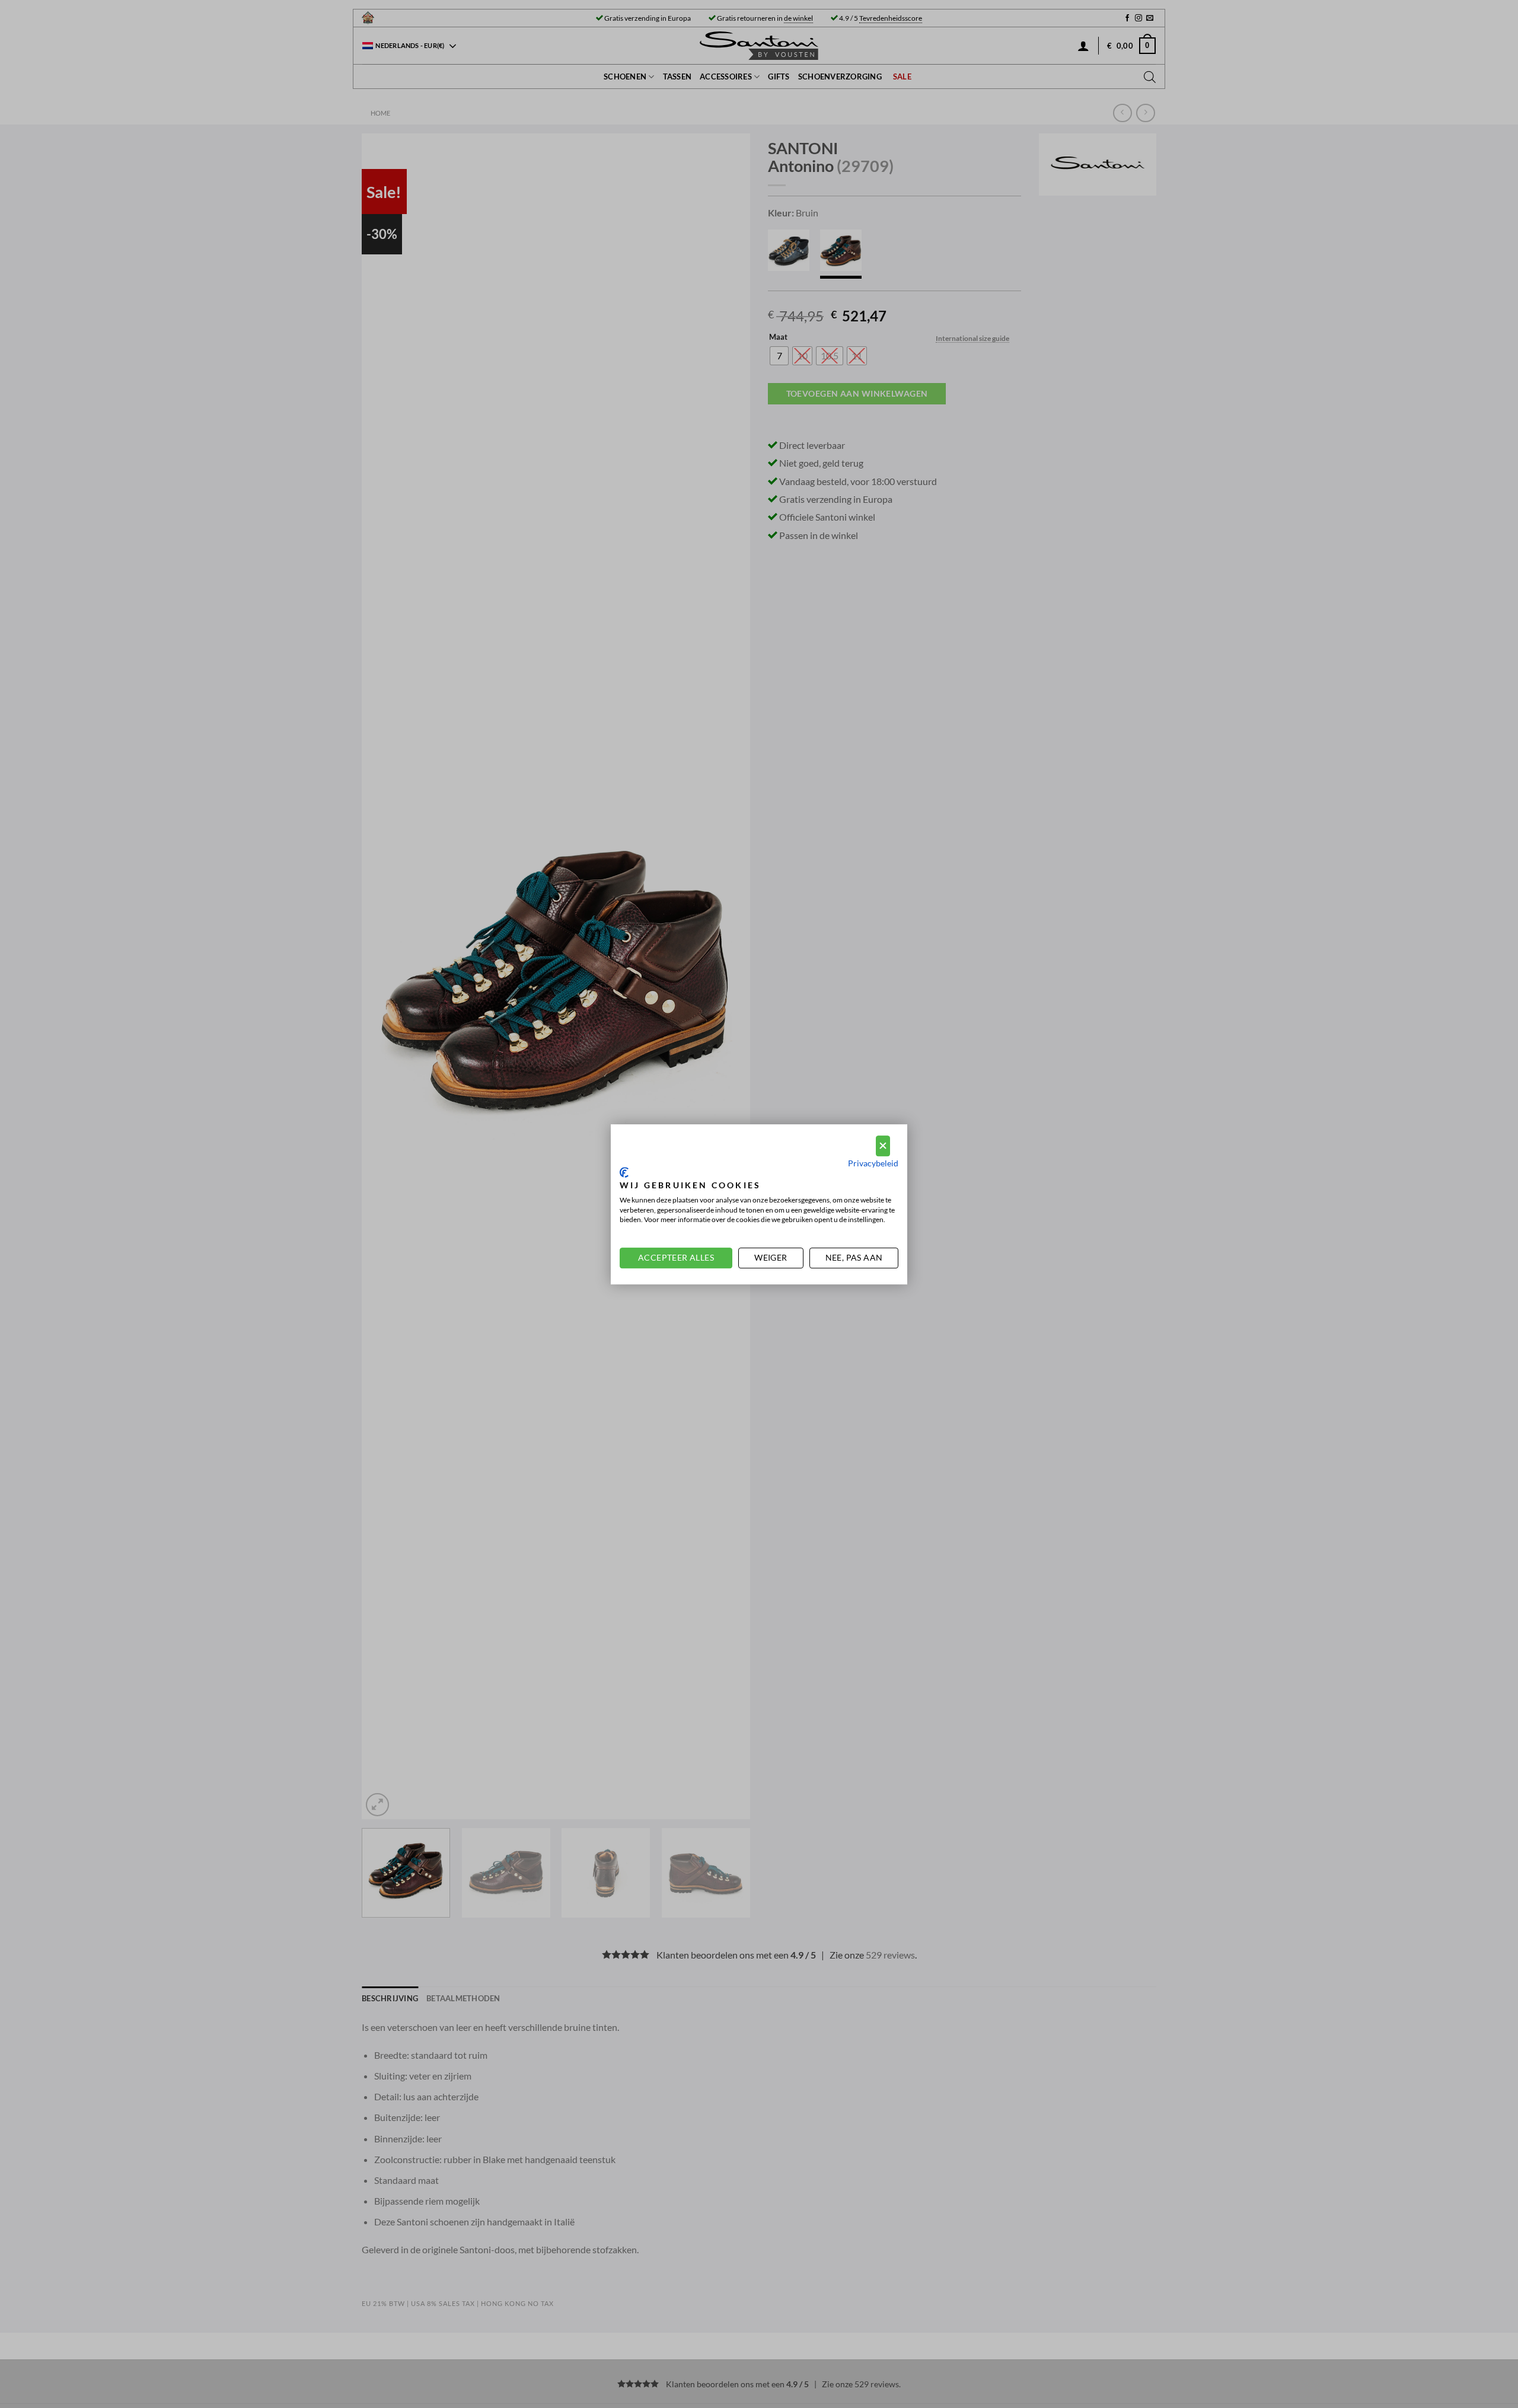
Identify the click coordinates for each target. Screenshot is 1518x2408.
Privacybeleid (873, 1162)
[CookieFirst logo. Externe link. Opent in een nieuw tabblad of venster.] (624, 1172)
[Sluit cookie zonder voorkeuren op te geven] (883, 1146)
